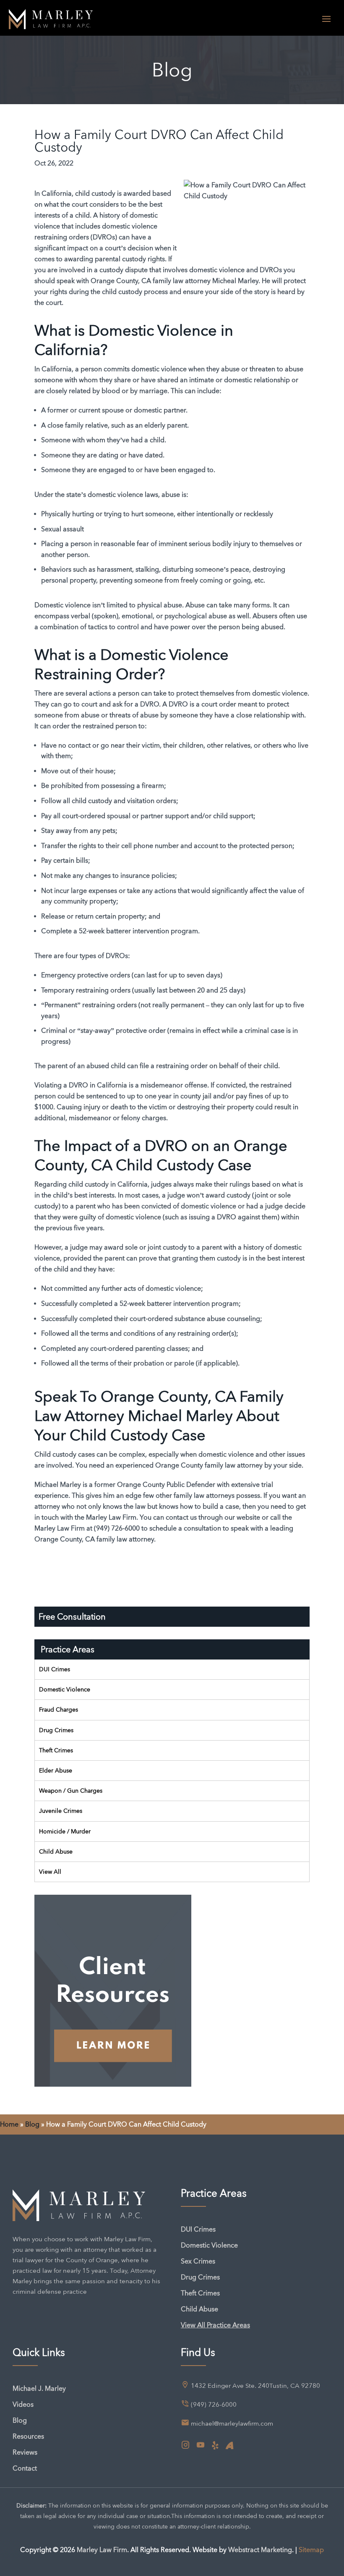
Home (9, 2124)
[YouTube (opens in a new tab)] (201, 2445)
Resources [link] (28, 2436)
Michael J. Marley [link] (39, 2388)
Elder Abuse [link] (56, 1770)
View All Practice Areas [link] (215, 2325)
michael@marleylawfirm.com (232, 2424)
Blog (32, 2124)
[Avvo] (229, 2446)
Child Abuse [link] (56, 1851)
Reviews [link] (25, 2452)
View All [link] (50, 1872)
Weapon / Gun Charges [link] (71, 1791)
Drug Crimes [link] (56, 1730)
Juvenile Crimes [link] (61, 1811)
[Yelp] (215, 2446)
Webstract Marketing (260, 2550)
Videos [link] (23, 2404)
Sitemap (311, 2550)
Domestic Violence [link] (65, 1689)
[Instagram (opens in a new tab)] (185, 2445)
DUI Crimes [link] (55, 1669)
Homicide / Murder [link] (65, 1831)
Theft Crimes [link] (56, 1750)
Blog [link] (20, 2420)
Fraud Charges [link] (59, 1709)
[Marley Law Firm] (51, 18)
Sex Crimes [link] (198, 2261)
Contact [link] (25, 2468)
